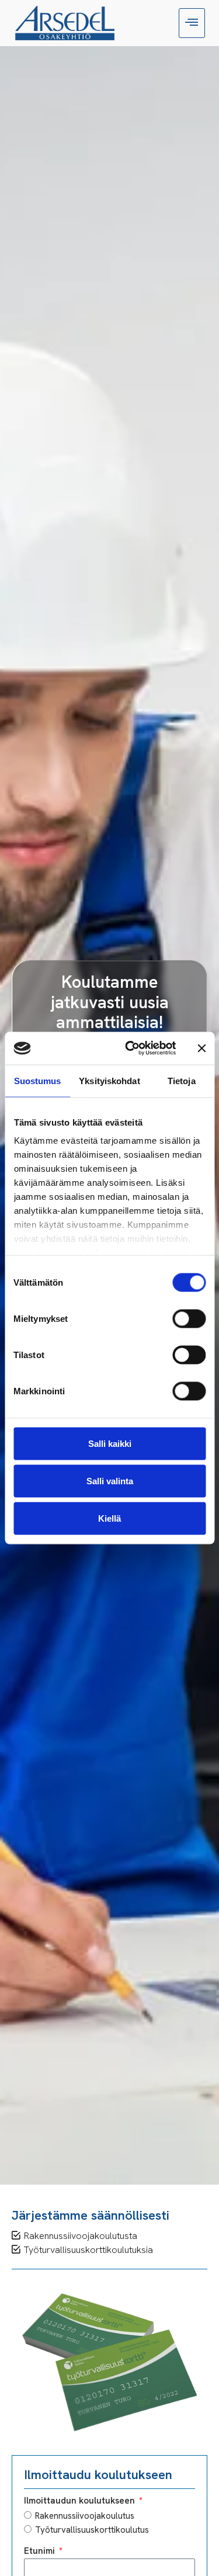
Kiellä (109, 1518)
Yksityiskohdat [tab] (109, 1080)
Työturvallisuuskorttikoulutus (92, 2530)
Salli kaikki (110, 1443)
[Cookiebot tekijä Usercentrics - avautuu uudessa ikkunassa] (131, 1049)
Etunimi (41, 2552)
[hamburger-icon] (192, 23)
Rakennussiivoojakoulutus (85, 2516)
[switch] (189, 1318)
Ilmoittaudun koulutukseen (81, 2501)
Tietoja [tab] (182, 1080)
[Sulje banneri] (201, 1048)
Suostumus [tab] (38, 1080)
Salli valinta (110, 1480)
